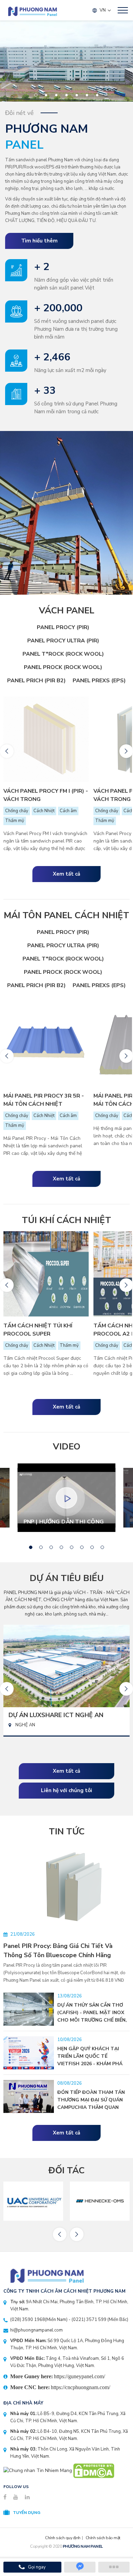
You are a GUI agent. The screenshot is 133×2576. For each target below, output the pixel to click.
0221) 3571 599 (90, 2320)
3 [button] (56, 95)
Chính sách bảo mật (103, 2538)
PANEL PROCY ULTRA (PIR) (63, 641)
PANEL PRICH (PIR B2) (36, 681)
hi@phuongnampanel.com (36, 2330)
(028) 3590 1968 (28, 2320)
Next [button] (126, 751)
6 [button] (87, 95)
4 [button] (67, 95)
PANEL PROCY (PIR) (63, 627)
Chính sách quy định (63, 2538)
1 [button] (36, 95)
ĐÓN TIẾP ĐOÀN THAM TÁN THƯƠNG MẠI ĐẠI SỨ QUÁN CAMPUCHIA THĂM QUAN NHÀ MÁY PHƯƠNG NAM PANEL (91, 2107)
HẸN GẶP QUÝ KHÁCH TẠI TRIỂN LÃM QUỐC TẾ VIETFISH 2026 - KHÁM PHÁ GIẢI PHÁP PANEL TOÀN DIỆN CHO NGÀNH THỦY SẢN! (92, 2064)
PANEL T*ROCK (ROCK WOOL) (63, 654)
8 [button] (102, 1547)
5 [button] (77, 95)
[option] (66, 61)
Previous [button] (7, 751)
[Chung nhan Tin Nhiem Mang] (38, 2470)
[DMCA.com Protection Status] (94, 2470)
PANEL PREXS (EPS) (99, 681)
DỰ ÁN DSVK (28, 1715)
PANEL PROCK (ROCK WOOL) (63, 667)
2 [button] (46, 95)
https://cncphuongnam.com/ (80, 2387)
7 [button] (97, 95)
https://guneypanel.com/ (79, 2376)
